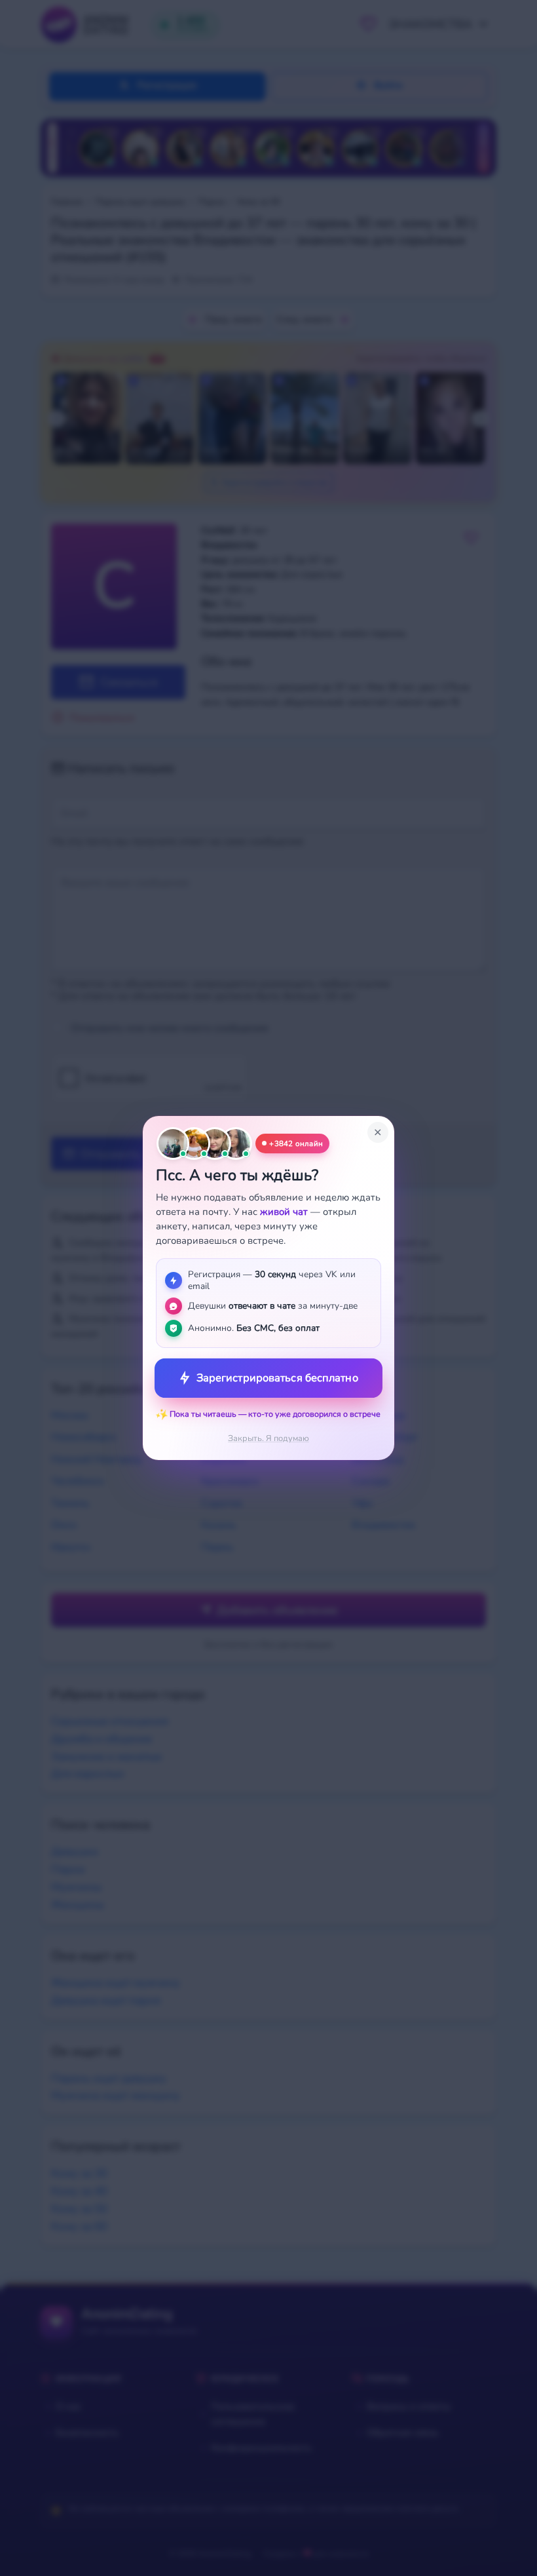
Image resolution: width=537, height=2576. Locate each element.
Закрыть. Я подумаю (268, 1438)
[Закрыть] (378, 1132)
